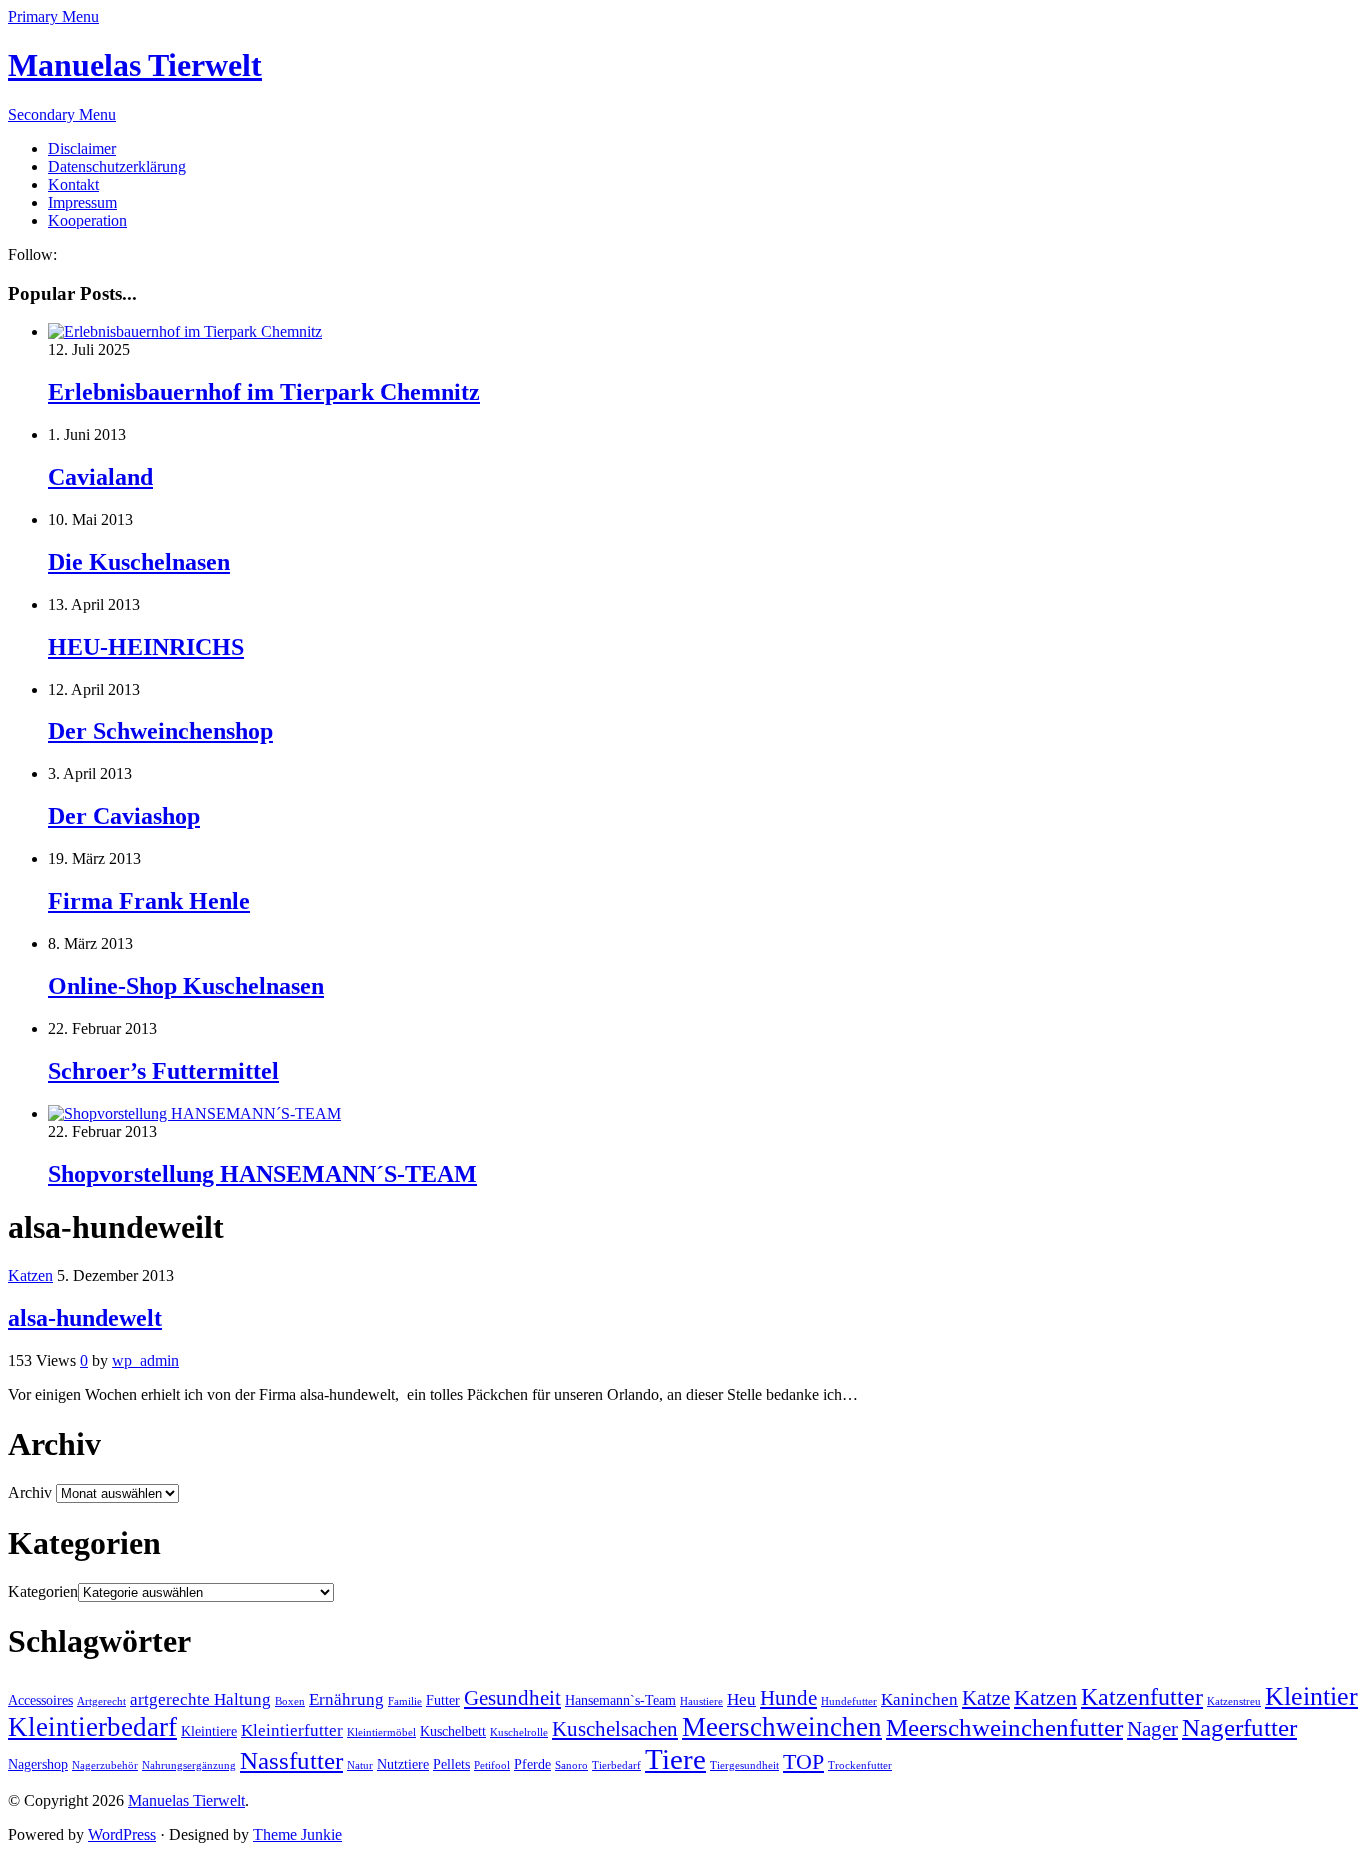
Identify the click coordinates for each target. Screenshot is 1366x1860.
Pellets (451, 1764)
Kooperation (87, 220)
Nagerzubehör (105, 1765)
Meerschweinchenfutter (1004, 1727)
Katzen (30, 1275)
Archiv (30, 1492)
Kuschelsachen (615, 1729)
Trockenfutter (860, 1765)
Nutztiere (403, 1764)
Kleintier (1311, 1696)
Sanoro (571, 1765)
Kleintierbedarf (92, 1727)
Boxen (290, 1701)
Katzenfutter (1142, 1697)
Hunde (788, 1698)
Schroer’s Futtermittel (163, 1071)
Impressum (82, 202)
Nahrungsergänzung (189, 1765)
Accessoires (40, 1700)
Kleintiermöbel (381, 1732)
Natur (360, 1765)
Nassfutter (291, 1760)
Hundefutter (849, 1701)
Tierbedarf (616, 1765)
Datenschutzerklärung (117, 166)
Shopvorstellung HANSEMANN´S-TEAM (262, 1174)
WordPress (122, 1834)
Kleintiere (209, 1731)
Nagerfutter (1239, 1727)
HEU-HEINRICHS (146, 647)
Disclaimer (82, 148)
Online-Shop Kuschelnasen (186, 986)
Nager (1152, 1729)
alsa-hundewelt (85, 1318)
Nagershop (38, 1764)
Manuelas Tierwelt (135, 65)
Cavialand (100, 477)
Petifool (492, 1765)
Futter (443, 1700)
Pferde (532, 1764)
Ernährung (346, 1699)
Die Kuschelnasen (139, 562)
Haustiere (701, 1701)
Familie (405, 1701)
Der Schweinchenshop (160, 731)
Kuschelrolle (519, 1732)
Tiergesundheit (744, 1765)
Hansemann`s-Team (620, 1700)
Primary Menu (53, 16)
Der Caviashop (124, 816)
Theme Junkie (297, 1834)
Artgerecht (101, 1701)
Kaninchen (919, 1699)
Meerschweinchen (782, 1727)
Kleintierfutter (292, 1730)
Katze (986, 1698)
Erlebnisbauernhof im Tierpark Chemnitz (264, 392)
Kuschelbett (453, 1731)
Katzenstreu (1234, 1701)
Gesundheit (512, 1698)
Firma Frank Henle (149, 901)
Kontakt (73, 184)
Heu (741, 1699)
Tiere (675, 1759)
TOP (803, 1761)
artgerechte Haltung (200, 1699)
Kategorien (43, 1591)
